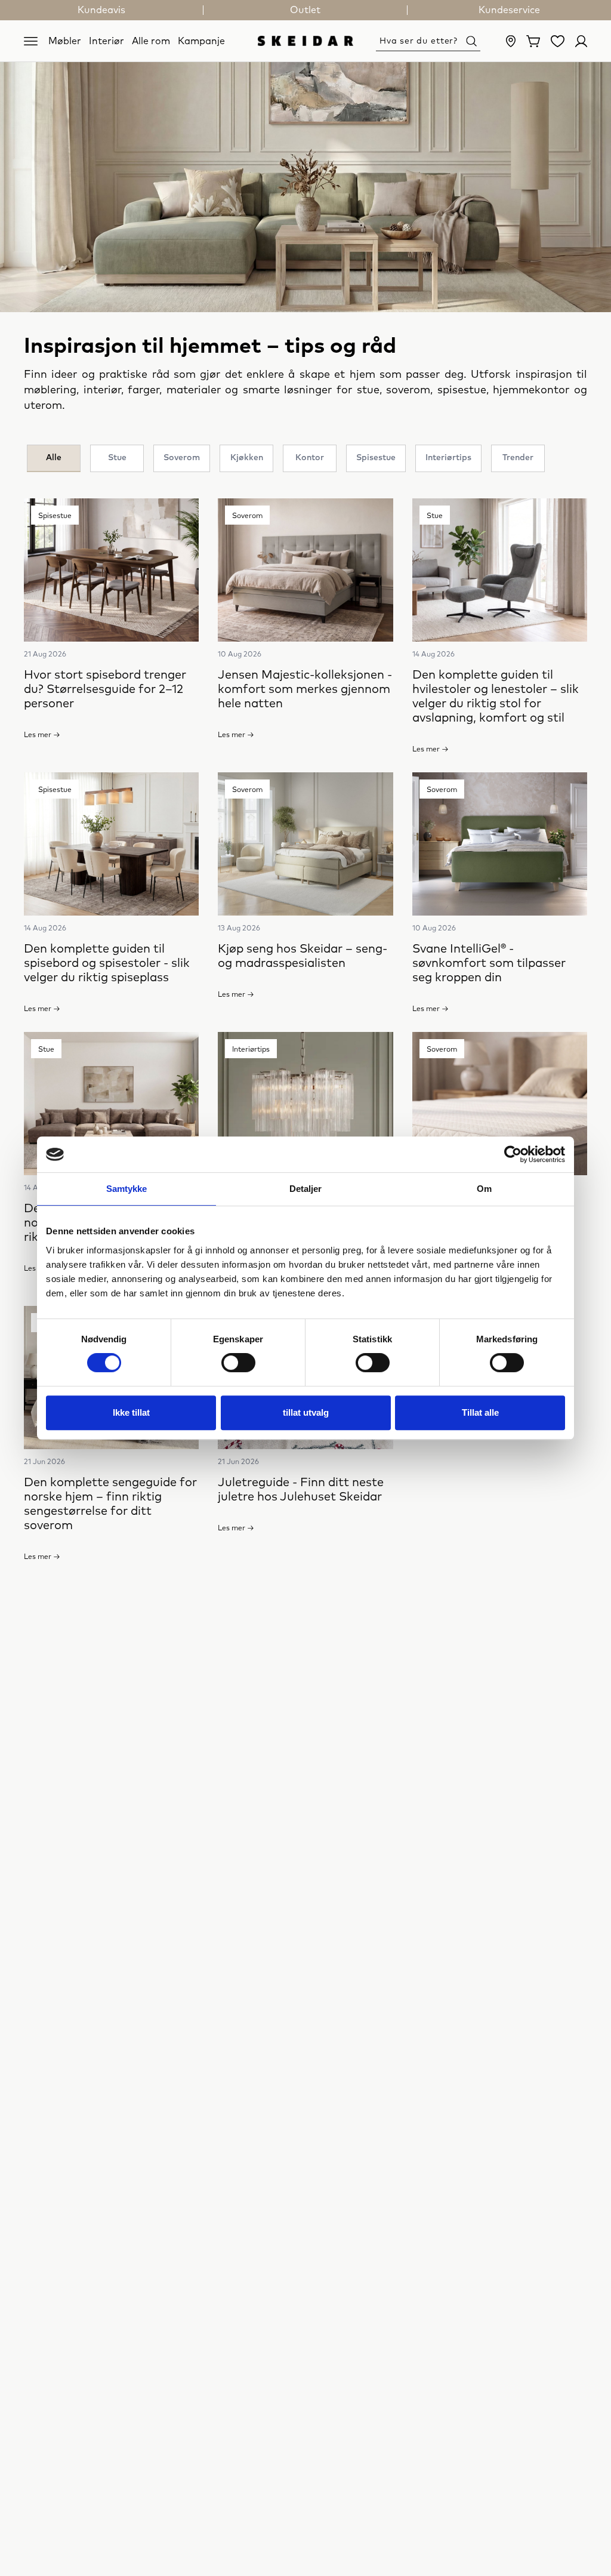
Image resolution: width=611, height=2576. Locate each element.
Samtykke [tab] (127, 1189)
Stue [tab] (117, 458)
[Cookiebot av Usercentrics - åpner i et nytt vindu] (513, 1154)
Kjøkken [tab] (247, 458)
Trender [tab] (518, 458)
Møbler (65, 41)
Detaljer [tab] (306, 1189)
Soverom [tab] (182, 458)
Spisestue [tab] (376, 458)
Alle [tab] (54, 458)
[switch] (238, 1363)
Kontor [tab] (310, 458)
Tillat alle (480, 1412)
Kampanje (201, 41)
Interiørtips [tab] (448, 458)
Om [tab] (484, 1189)
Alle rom (151, 41)
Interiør (107, 41)
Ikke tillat (131, 1412)
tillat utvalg (306, 1412)
